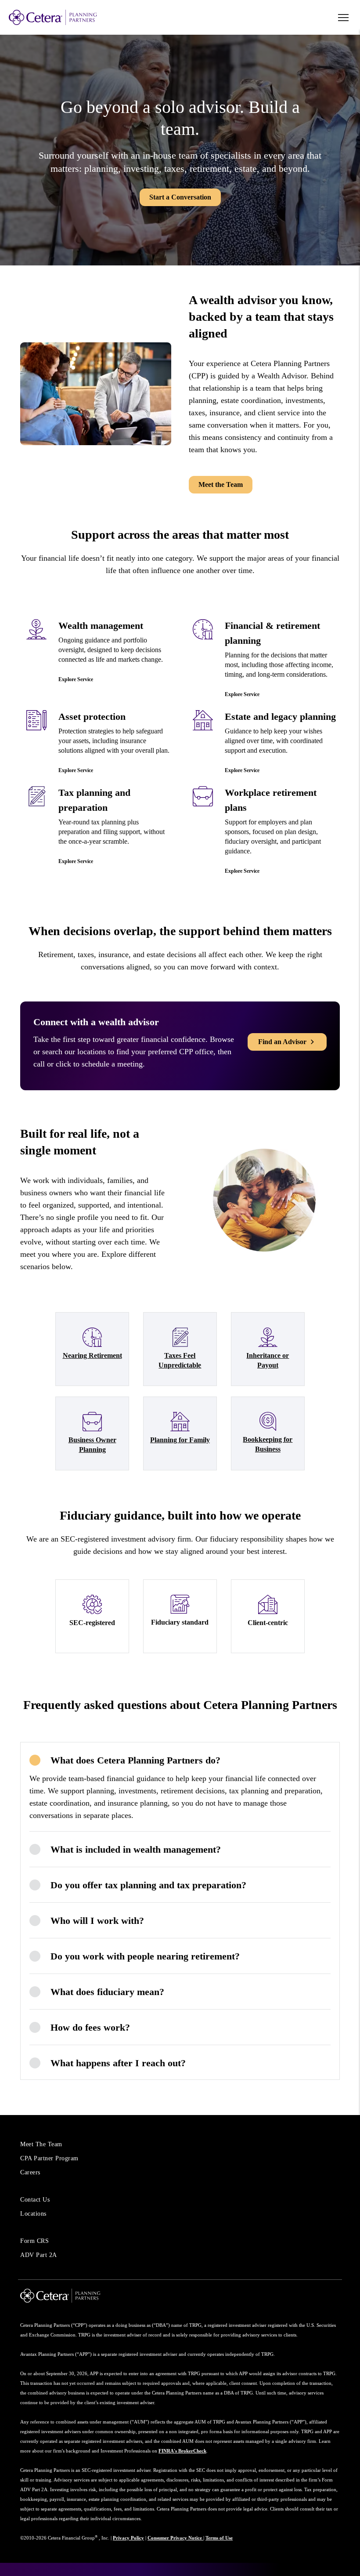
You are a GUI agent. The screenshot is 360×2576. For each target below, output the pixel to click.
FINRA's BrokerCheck (182, 2451)
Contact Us (35, 2200)
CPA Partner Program (49, 2158)
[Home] (70, 17)
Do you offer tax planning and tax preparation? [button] (148, 1885)
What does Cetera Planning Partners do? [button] (135, 1760)
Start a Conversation (180, 197)
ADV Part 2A (39, 2255)
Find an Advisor (282, 1042)
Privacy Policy (128, 2538)
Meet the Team (221, 484)
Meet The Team (41, 2144)
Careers (30, 2172)
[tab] (180, 1760)
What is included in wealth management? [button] (136, 1849)
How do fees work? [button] (90, 2027)
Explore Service (76, 679)
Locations (33, 2214)
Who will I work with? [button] (97, 1921)
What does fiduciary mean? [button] (107, 1992)
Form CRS (34, 2241)
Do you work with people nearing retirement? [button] (145, 1956)
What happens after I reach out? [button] (118, 2063)
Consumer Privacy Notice (175, 2538)
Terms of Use (219, 2538)
